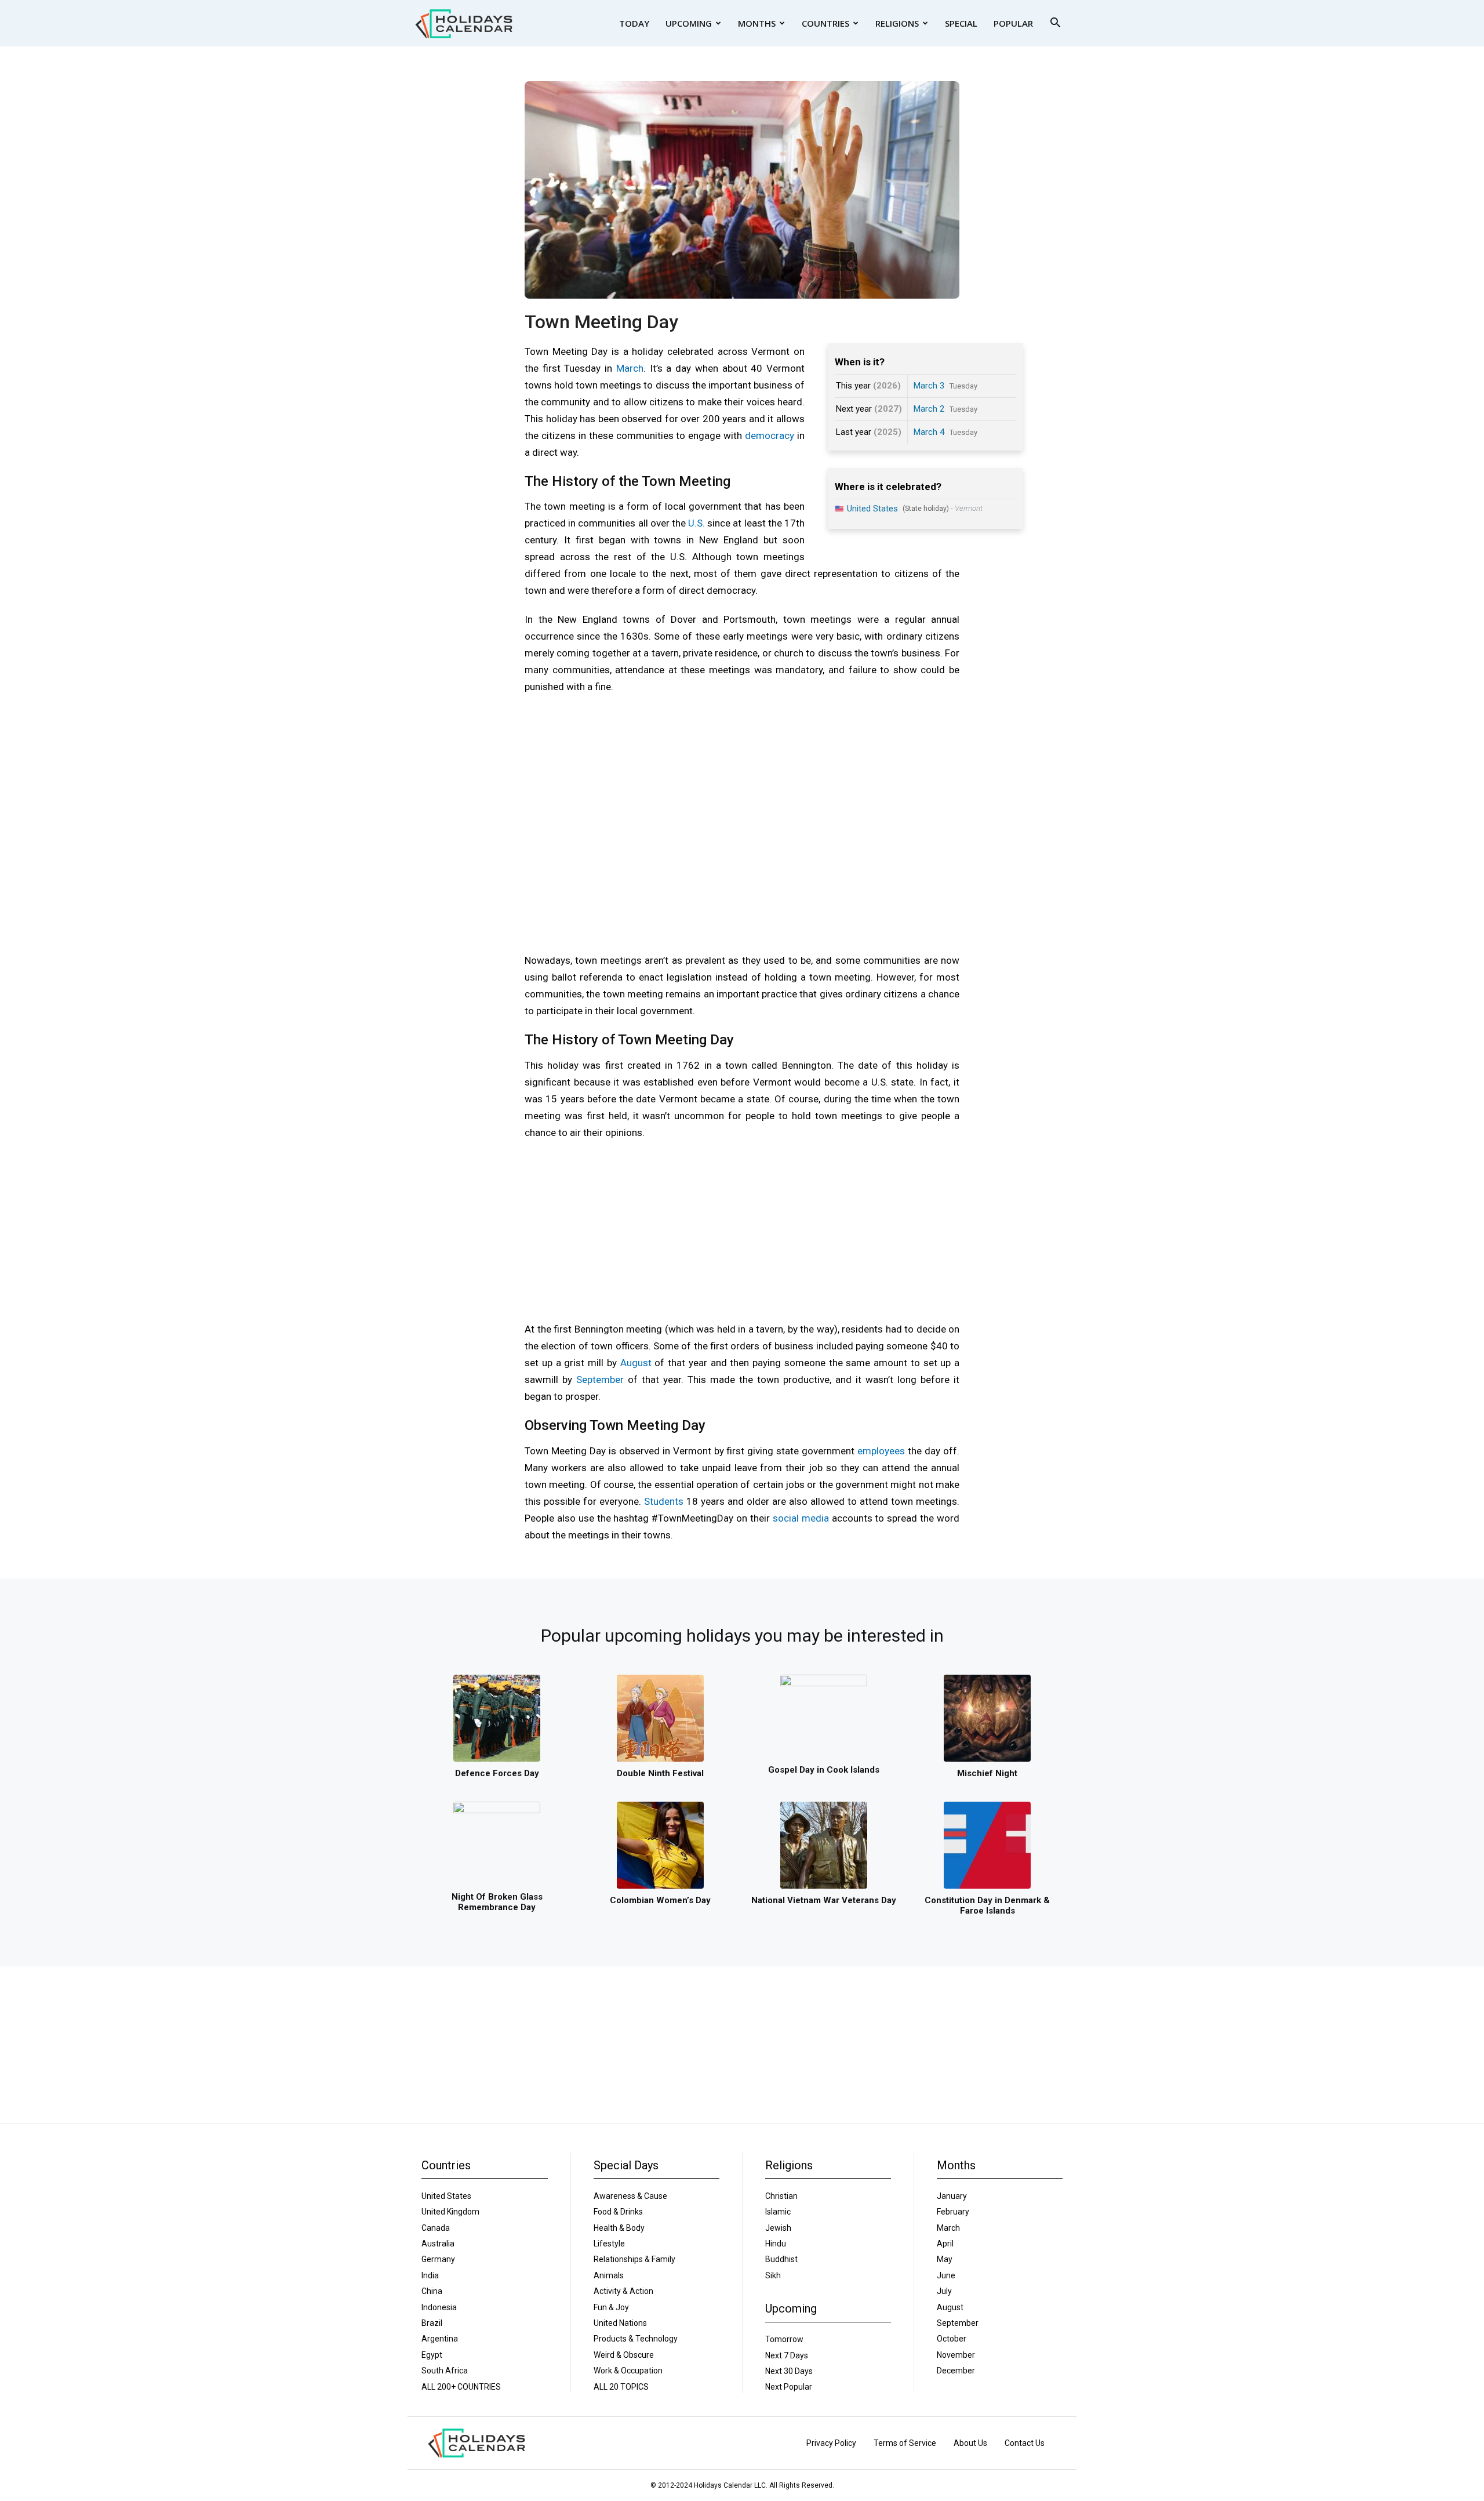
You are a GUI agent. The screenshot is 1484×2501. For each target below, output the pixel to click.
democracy (770, 435)
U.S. (696, 523)
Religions (897, 23)
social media (801, 1518)
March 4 (929, 432)
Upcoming (689, 23)
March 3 (929, 386)
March (630, 368)
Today (634, 23)
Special (961, 23)
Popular (1013, 23)
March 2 (929, 409)
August (636, 1363)
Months (757, 23)
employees (881, 1451)
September (600, 1380)
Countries (825, 23)
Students (664, 1501)
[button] (1055, 24)
